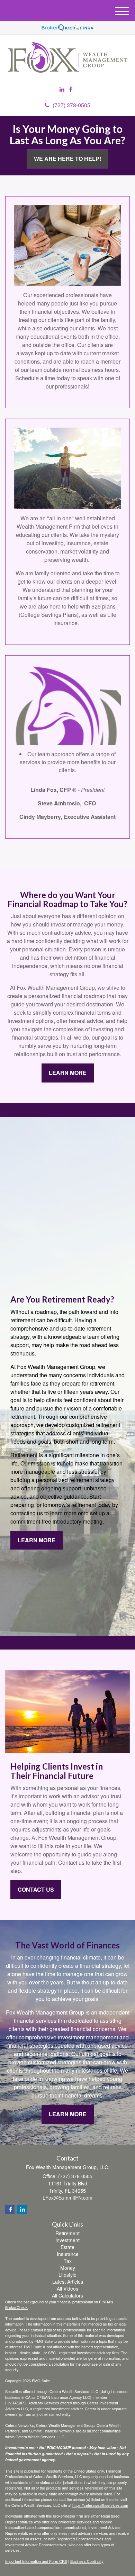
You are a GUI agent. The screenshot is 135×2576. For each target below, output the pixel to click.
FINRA (11, 2403)
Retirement (67, 2233)
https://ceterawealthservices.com (100, 2505)
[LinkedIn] (62, 89)
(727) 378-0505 (71, 105)
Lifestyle (67, 2275)
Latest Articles (68, 2282)
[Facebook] (71, 89)
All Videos (67, 2289)
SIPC (22, 2403)
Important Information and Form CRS (36, 2561)
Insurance (68, 2254)
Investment (67, 2240)
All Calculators (67, 2295)
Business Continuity (87, 2561)
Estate (67, 2247)
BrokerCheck (16, 2307)
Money (68, 2268)
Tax (68, 2261)
